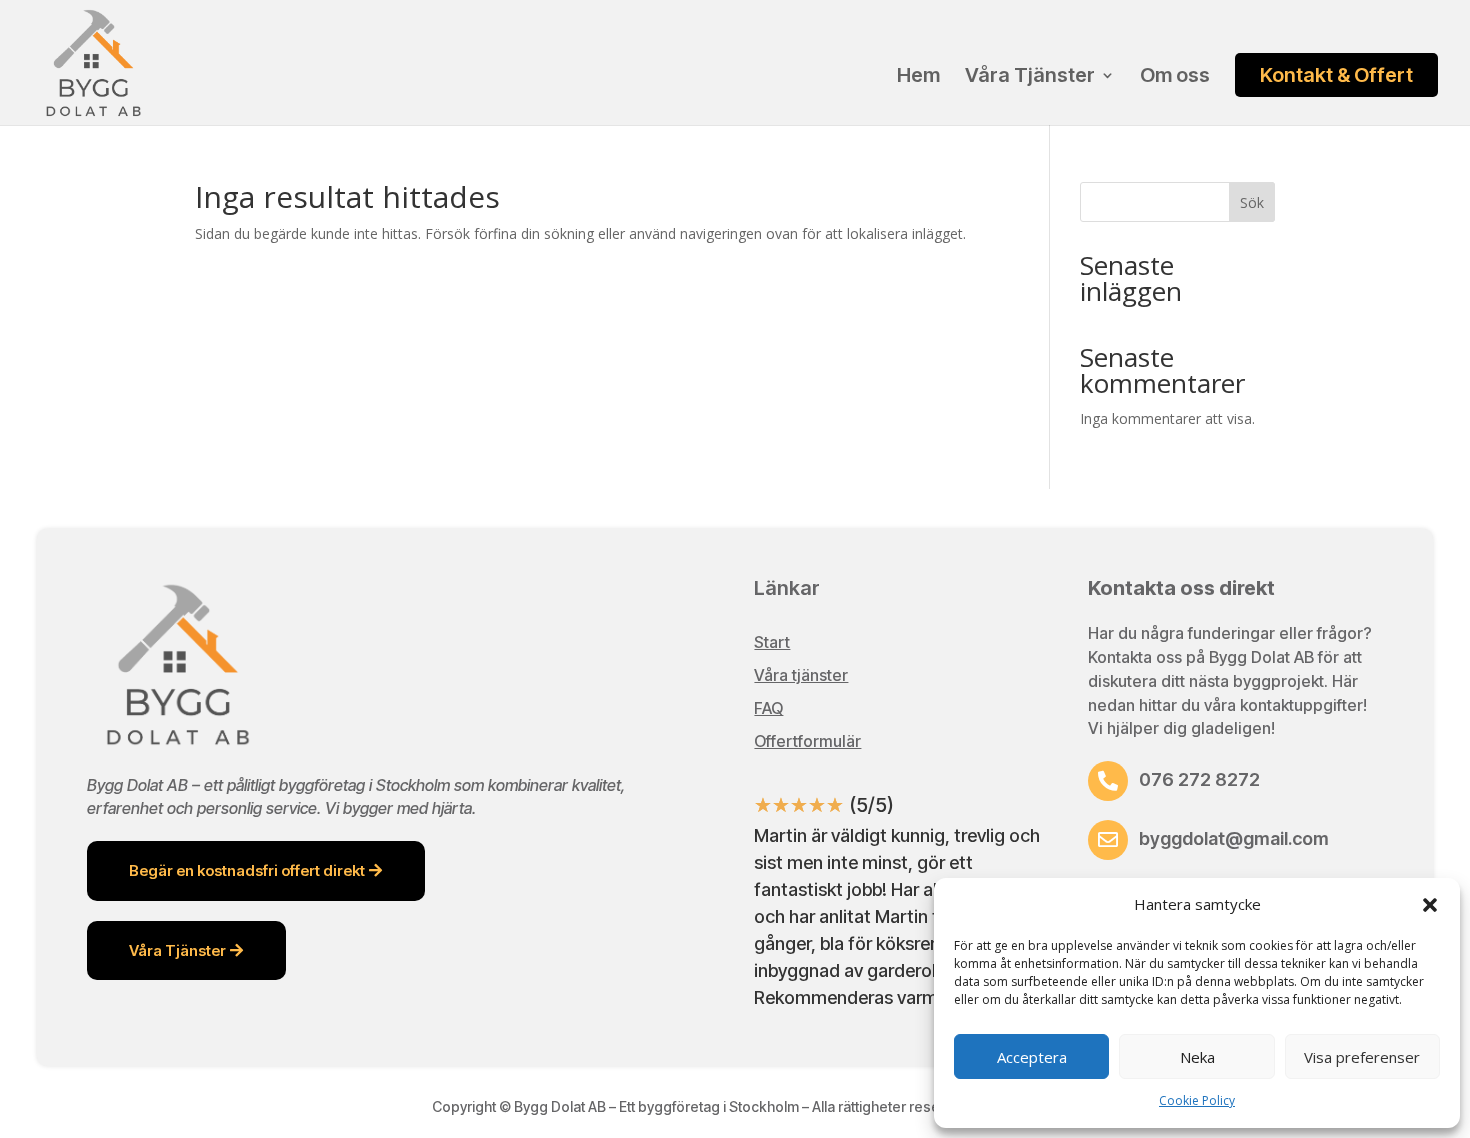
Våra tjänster (801, 675)
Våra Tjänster (1030, 77)
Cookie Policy (1197, 1100)
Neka (1197, 1057)
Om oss (1175, 77)
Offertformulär (807, 741)
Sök (1252, 202)
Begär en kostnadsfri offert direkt (247, 870)
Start (772, 642)
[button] (1430, 905)
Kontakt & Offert (1336, 75)
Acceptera (1032, 1057)
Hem (918, 77)
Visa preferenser (1362, 1057)
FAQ (768, 708)
